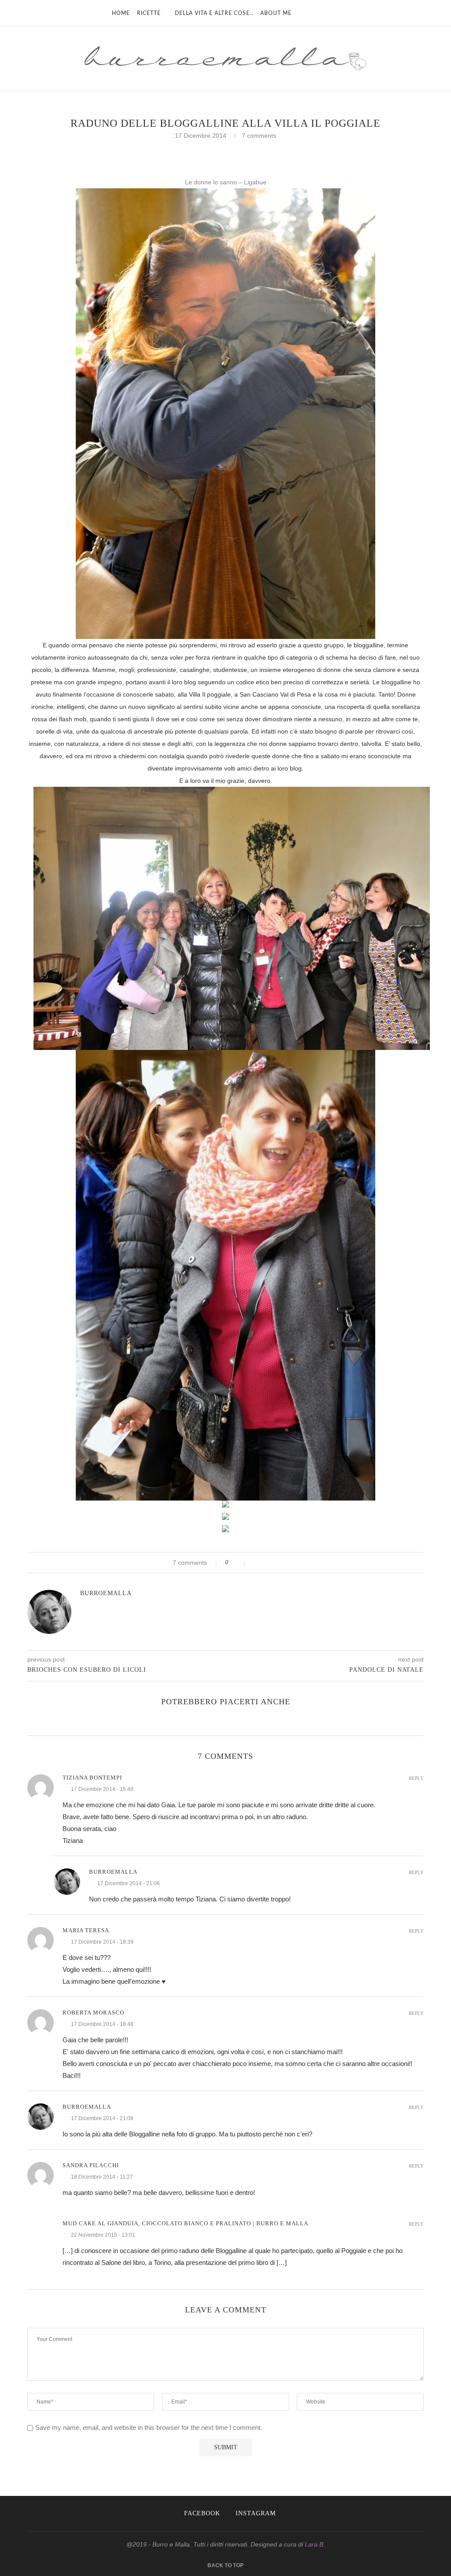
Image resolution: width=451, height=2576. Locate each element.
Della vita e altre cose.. (214, 13)
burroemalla (106, 1593)
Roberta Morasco (93, 2013)
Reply (416, 1778)
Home (121, 13)
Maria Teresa (86, 1930)
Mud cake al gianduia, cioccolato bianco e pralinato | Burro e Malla (185, 2223)
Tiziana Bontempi (92, 1778)
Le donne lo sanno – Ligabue (226, 182)
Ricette (149, 13)
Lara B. (315, 2544)
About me (276, 13)
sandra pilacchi (91, 2165)
